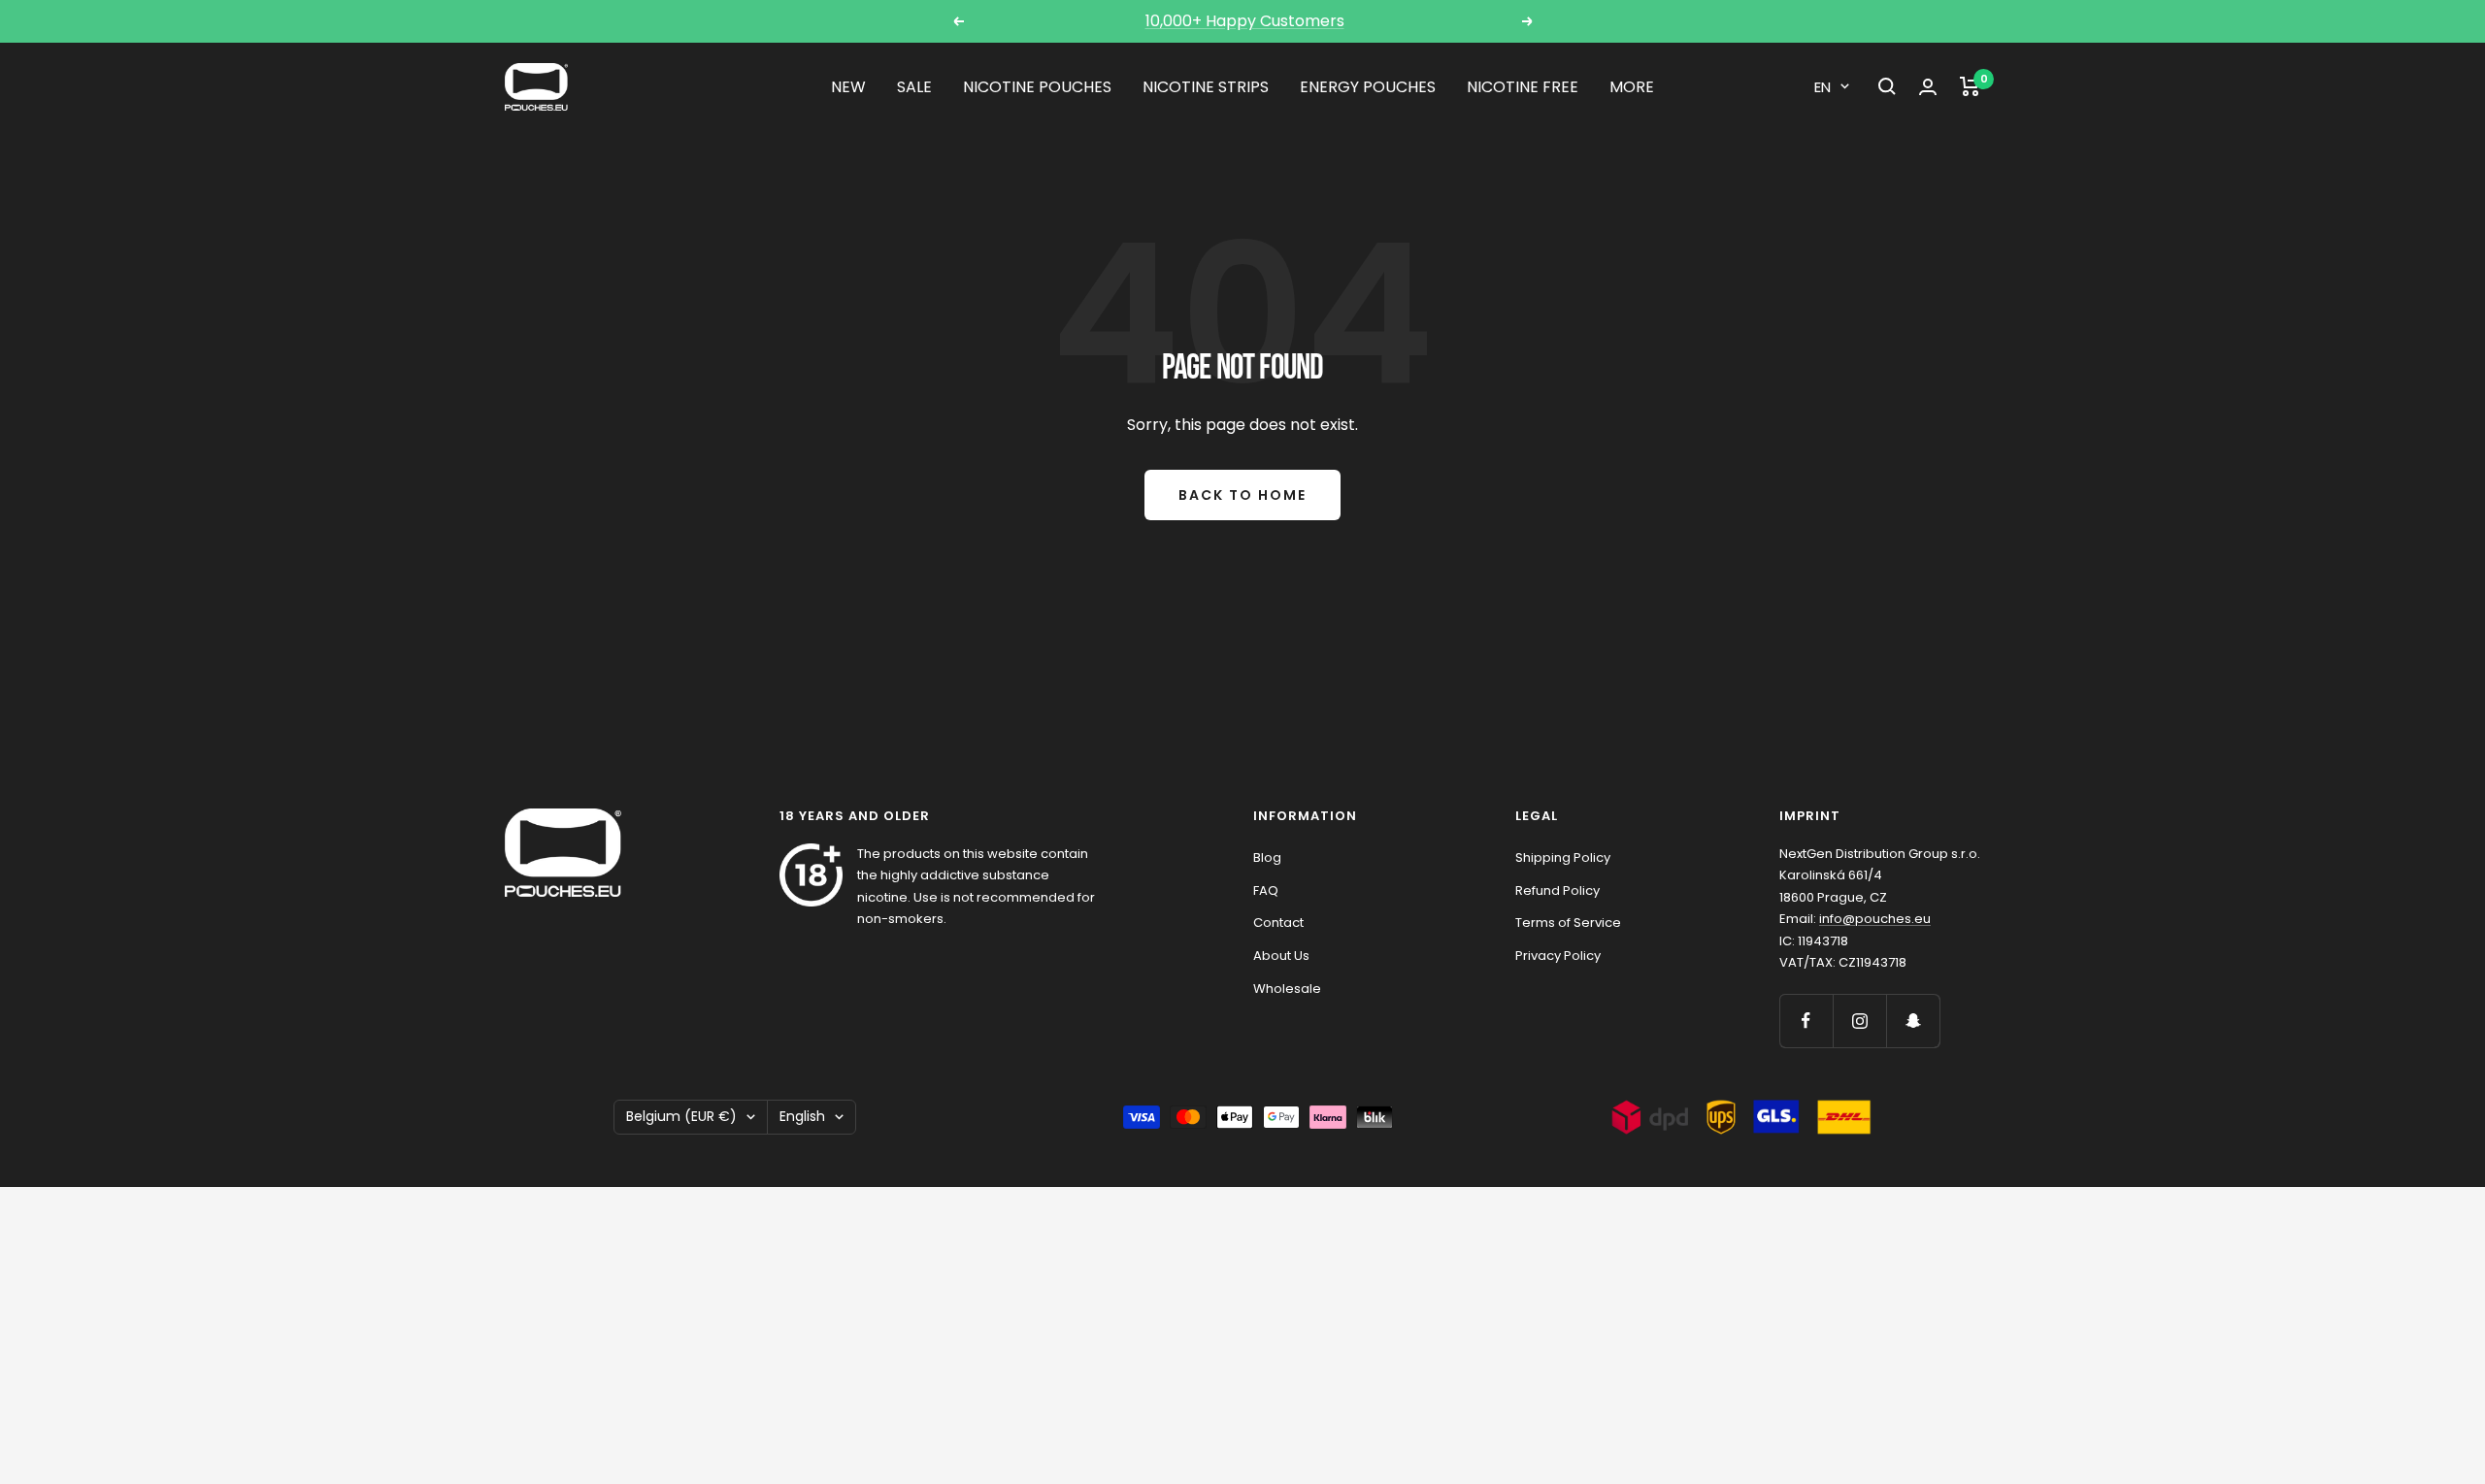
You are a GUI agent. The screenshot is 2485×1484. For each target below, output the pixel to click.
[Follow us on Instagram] (1859, 1021)
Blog (1267, 857)
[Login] (1928, 87)
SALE (914, 87)
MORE (1632, 87)
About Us (1281, 956)
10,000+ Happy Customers (1245, 21)
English (802, 1116)
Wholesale (1287, 989)
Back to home (1242, 495)
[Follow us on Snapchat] (1913, 1021)
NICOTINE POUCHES (1037, 87)
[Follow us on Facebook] (1806, 1021)
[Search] (1887, 86)
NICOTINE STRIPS (1206, 87)
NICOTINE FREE (1523, 87)
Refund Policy (1557, 890)
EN (1822, 87)
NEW (848, 87)
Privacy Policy (1558, 956)
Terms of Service (1568, 923)
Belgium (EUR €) (681, 1116)
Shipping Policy (1563, 857)
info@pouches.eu (1875, 919)
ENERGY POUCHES (1368, 87)
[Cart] (1970, 86)
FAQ (1266, 890)
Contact (1278, 923)
